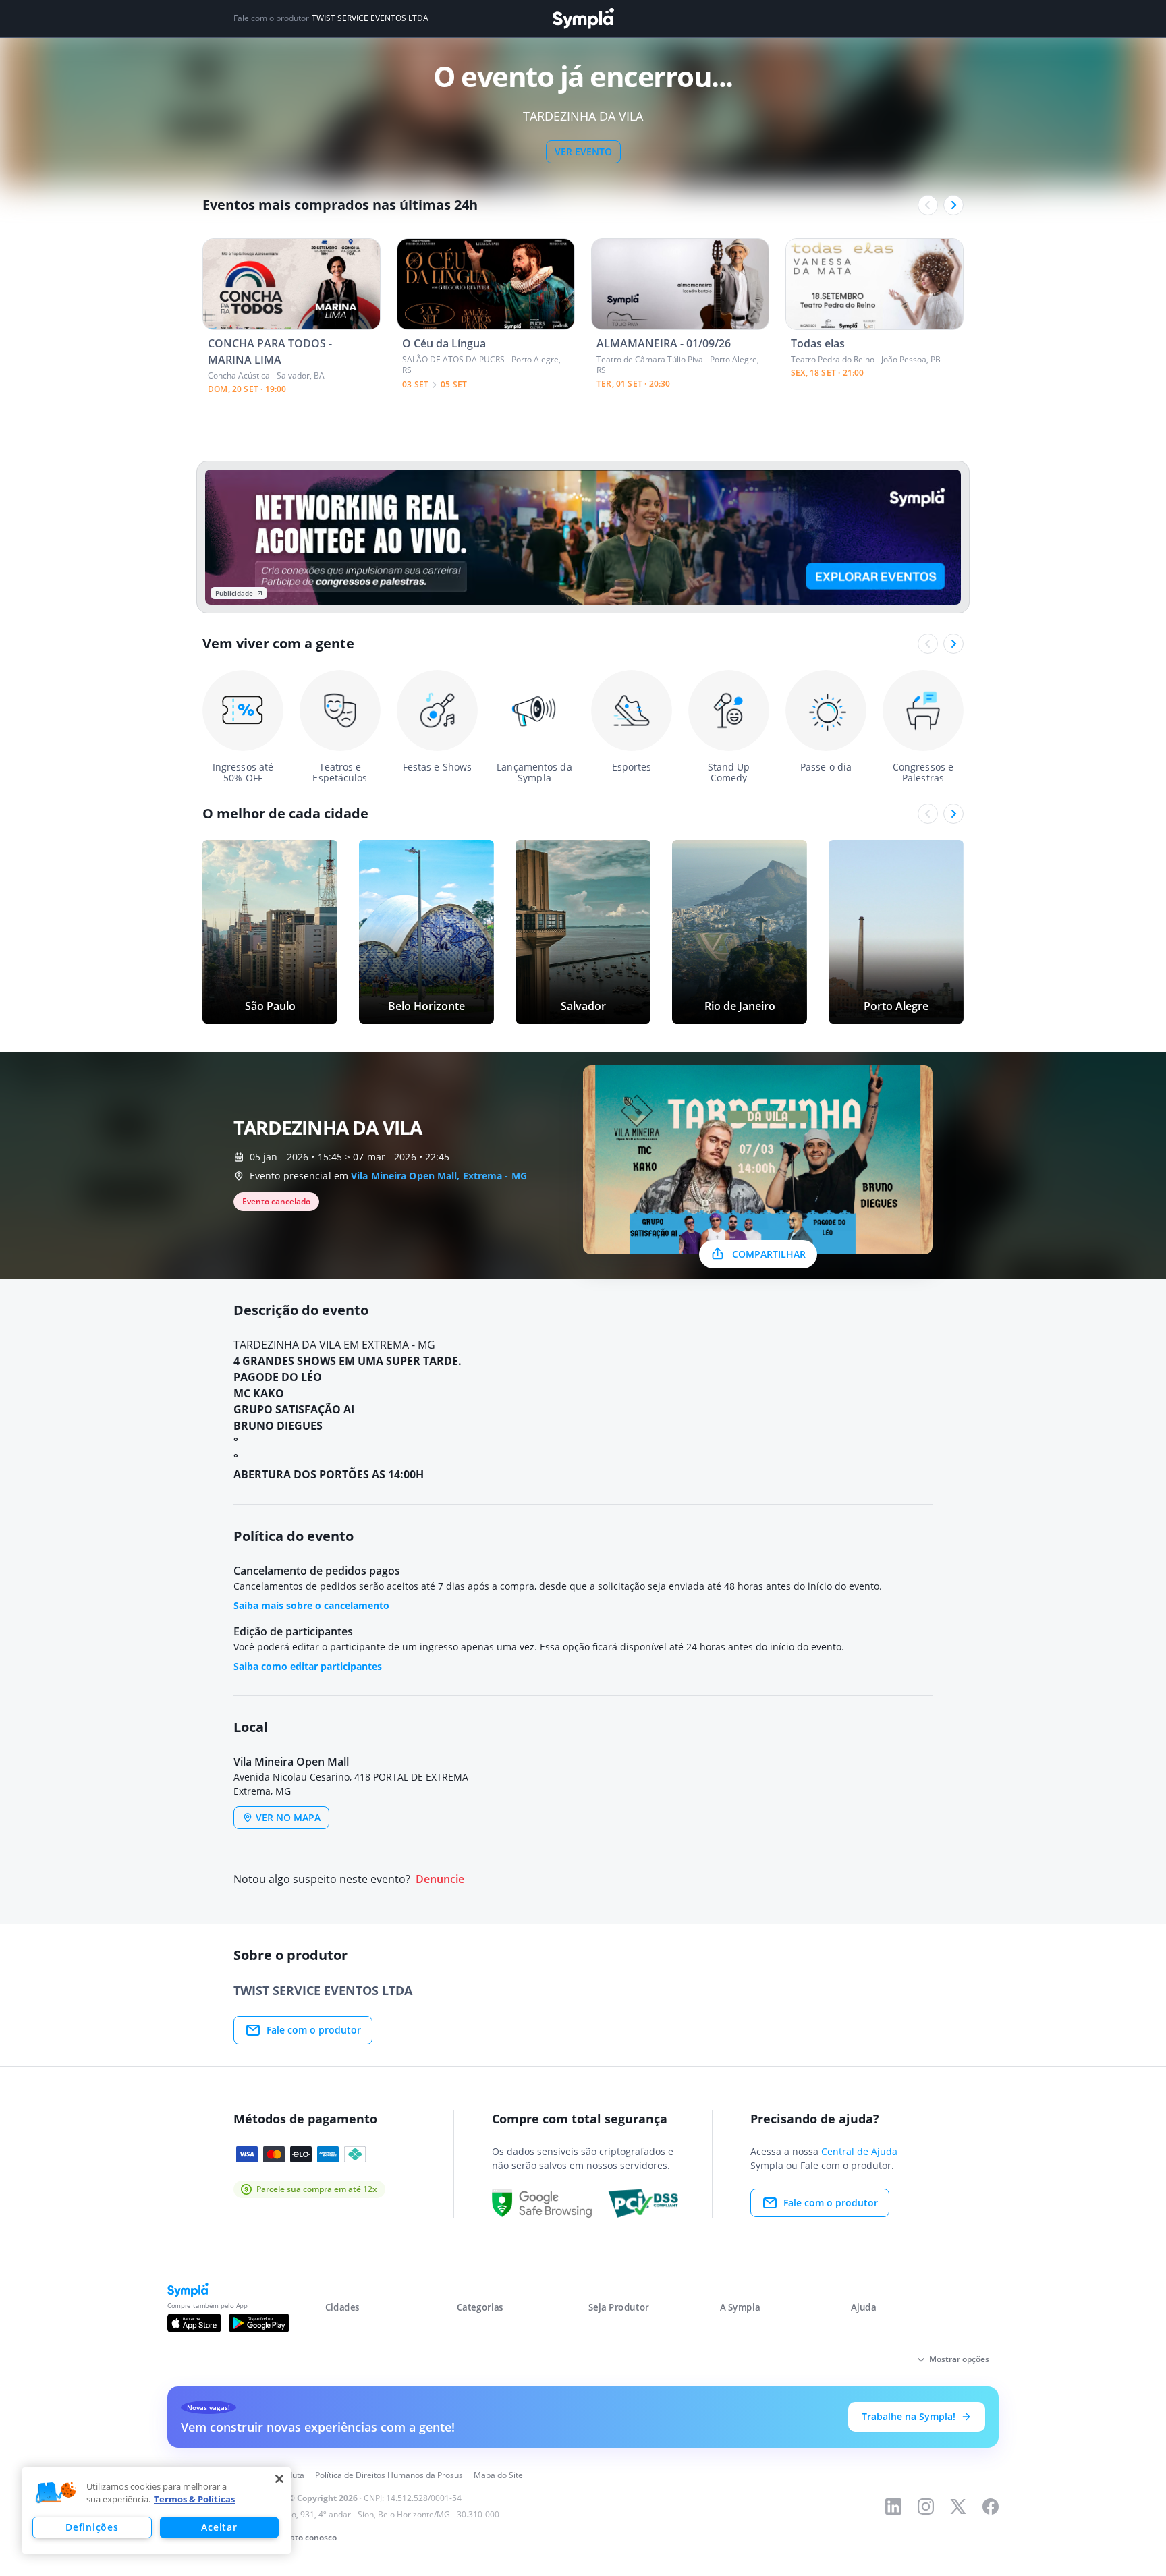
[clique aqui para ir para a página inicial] (583, 19)
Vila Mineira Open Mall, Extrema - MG (439, 1176)
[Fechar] (279, 2479)
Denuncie (440, 1879)
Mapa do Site (498, 2475)
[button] (56, 2493)
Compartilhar (769, 1254)
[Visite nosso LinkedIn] (893, 2507)
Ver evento (583, 151)
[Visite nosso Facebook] (991, 2507)
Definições (92, 2527)
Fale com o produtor (314, 2030)
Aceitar (219, 2527)
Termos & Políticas (194, 2499)
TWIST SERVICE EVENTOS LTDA (370, 18)
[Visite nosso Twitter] (958, 2507)
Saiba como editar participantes (308, 1666)
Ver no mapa (288, 1817)
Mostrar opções (959, 2359)
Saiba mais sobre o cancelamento (311, 1605)
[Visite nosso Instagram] (926, 2507)
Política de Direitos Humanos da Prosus (389, 2475)
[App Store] (194, 2323)
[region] (157, 2511)
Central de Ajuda (859, 2151)
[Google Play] (259, 2323)
